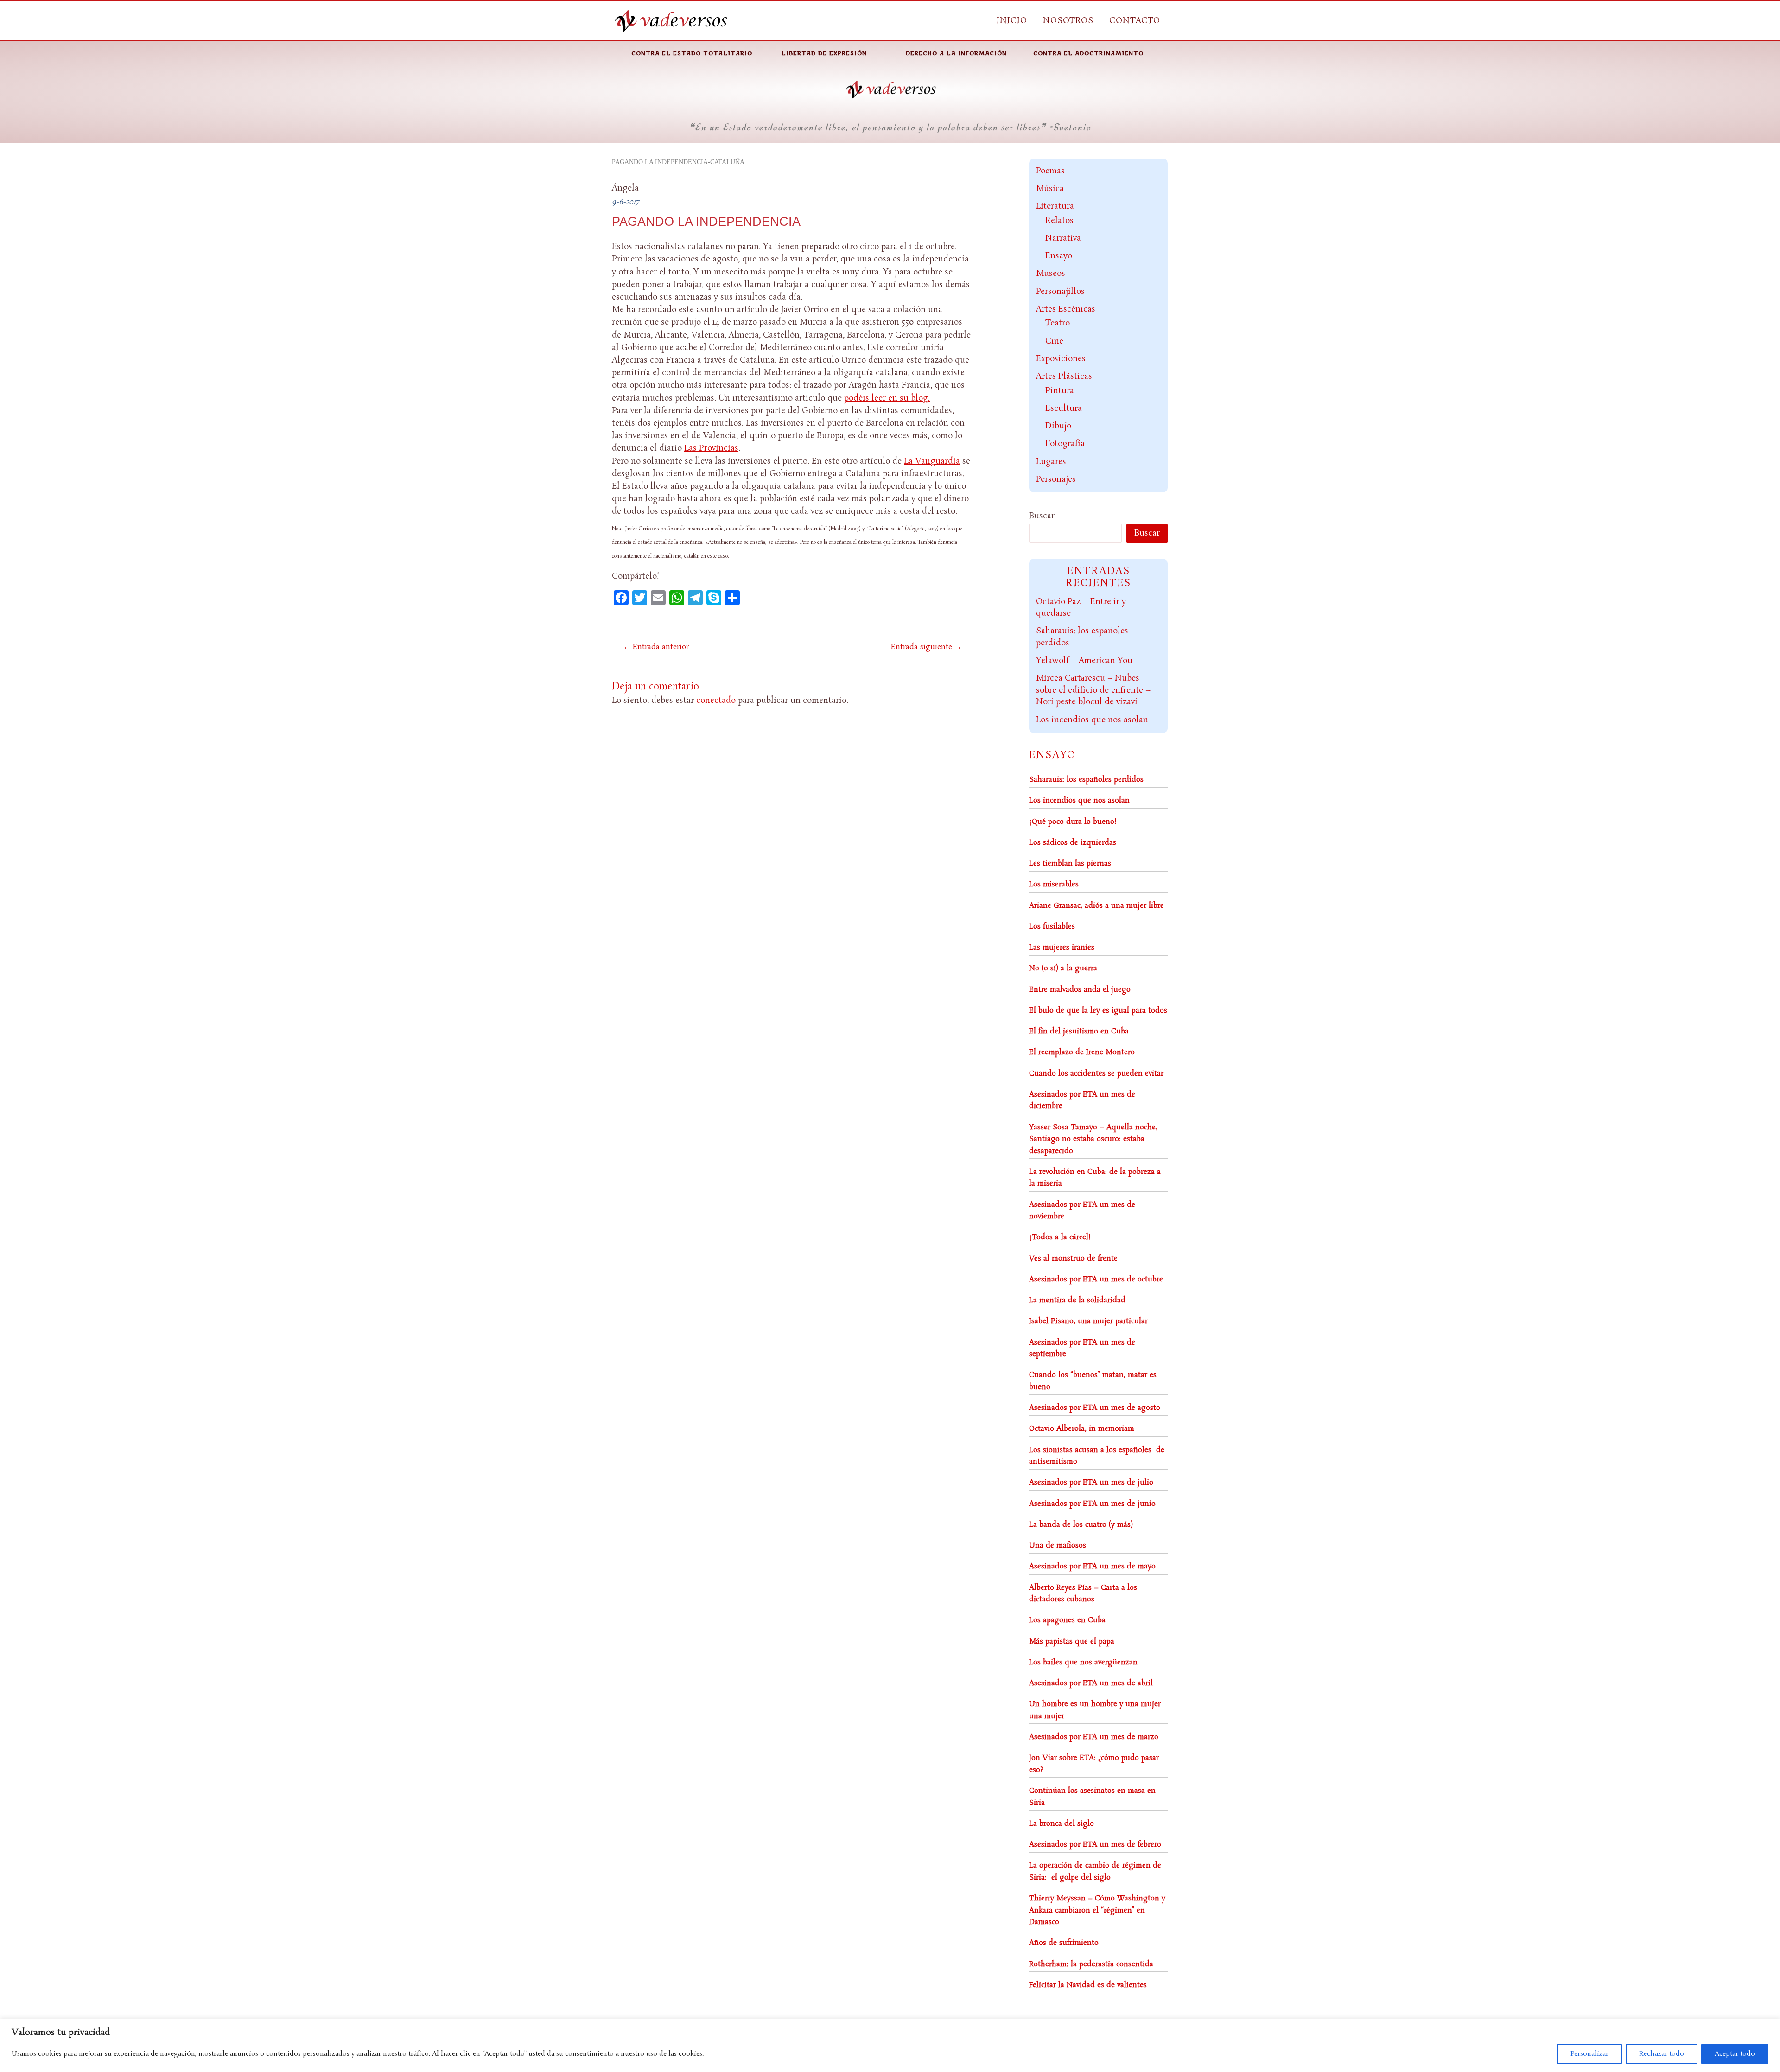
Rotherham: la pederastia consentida (1091, 1964)
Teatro (1058, 323)
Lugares (1051, 462)
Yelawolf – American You (1084, 661)
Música (1050, 189)
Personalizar (1589, 2054)
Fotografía (1065, 444)
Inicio (1012, 21)
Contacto (1135, 21)
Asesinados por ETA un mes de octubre (1096, 1279)
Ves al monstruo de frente (1073, 1259)
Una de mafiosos (1058, 1546)
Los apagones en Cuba (1067, 1620)
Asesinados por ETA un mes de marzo (1094, 1737)
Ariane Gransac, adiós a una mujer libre (1097, 906)
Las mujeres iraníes (1062, 947)
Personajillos (1060, 292)
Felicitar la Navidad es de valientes (1088, 1985)
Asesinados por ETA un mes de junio (1092, 1504)
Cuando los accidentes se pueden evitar (1096, 1074)
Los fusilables (1052, 927)
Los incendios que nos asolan (1092, 720)
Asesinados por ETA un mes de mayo (1092, 1566)
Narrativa (1063, 238)
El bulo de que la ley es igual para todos (1098, 1010)
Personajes (1056, 479)
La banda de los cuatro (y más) (1081, 1525)
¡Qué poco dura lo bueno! (1073, 822)
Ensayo (1059, 256)
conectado (716, 701)
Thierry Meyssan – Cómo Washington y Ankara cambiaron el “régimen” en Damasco (1097, 1910)
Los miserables (1054, 884)
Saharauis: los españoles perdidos (1086, 780)
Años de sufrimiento (1064, 1943)
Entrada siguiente (926, 647)
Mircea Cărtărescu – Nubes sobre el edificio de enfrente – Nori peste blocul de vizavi (1093, 690)
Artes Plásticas (1064, 376)
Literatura (1055, 206)
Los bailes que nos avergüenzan (1083, 1662)
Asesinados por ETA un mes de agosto (1095, 1408)
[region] (890, 2045)
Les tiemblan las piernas (1070, 864)
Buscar (1042, 516)
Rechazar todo (1662, 2054)
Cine (1054, 341)
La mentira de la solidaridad (1077, 1300)
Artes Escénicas (1066, 309)
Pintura (1060, 391)
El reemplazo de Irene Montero (1082, 1052)
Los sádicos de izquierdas (1073, 843)
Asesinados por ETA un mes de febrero (1095, 1845)
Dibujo (1058, 426)
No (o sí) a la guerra (1063, 968)
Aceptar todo (1735, 2054)
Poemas (1050, 171)
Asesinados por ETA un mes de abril (1091, 1683)
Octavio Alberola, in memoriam (1082, 1429)
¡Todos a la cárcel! (1060, 1237)
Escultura (1064, 408)
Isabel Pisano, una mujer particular (1088, 1321)
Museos (1051, 274)
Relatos (1059, 221)
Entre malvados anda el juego (1080, 990)
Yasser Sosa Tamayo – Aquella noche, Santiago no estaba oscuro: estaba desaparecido (1093, 1139)
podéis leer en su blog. (887, 398)
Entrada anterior (656, 647)
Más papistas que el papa (1072, 1642)
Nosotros (1068, 21)
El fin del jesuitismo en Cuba (1079, 1031)
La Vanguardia (932, 461)
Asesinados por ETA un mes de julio (1091, 1482)
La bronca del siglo (1062, 1824)
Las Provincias (711, 448)
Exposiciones (1061, 359)
